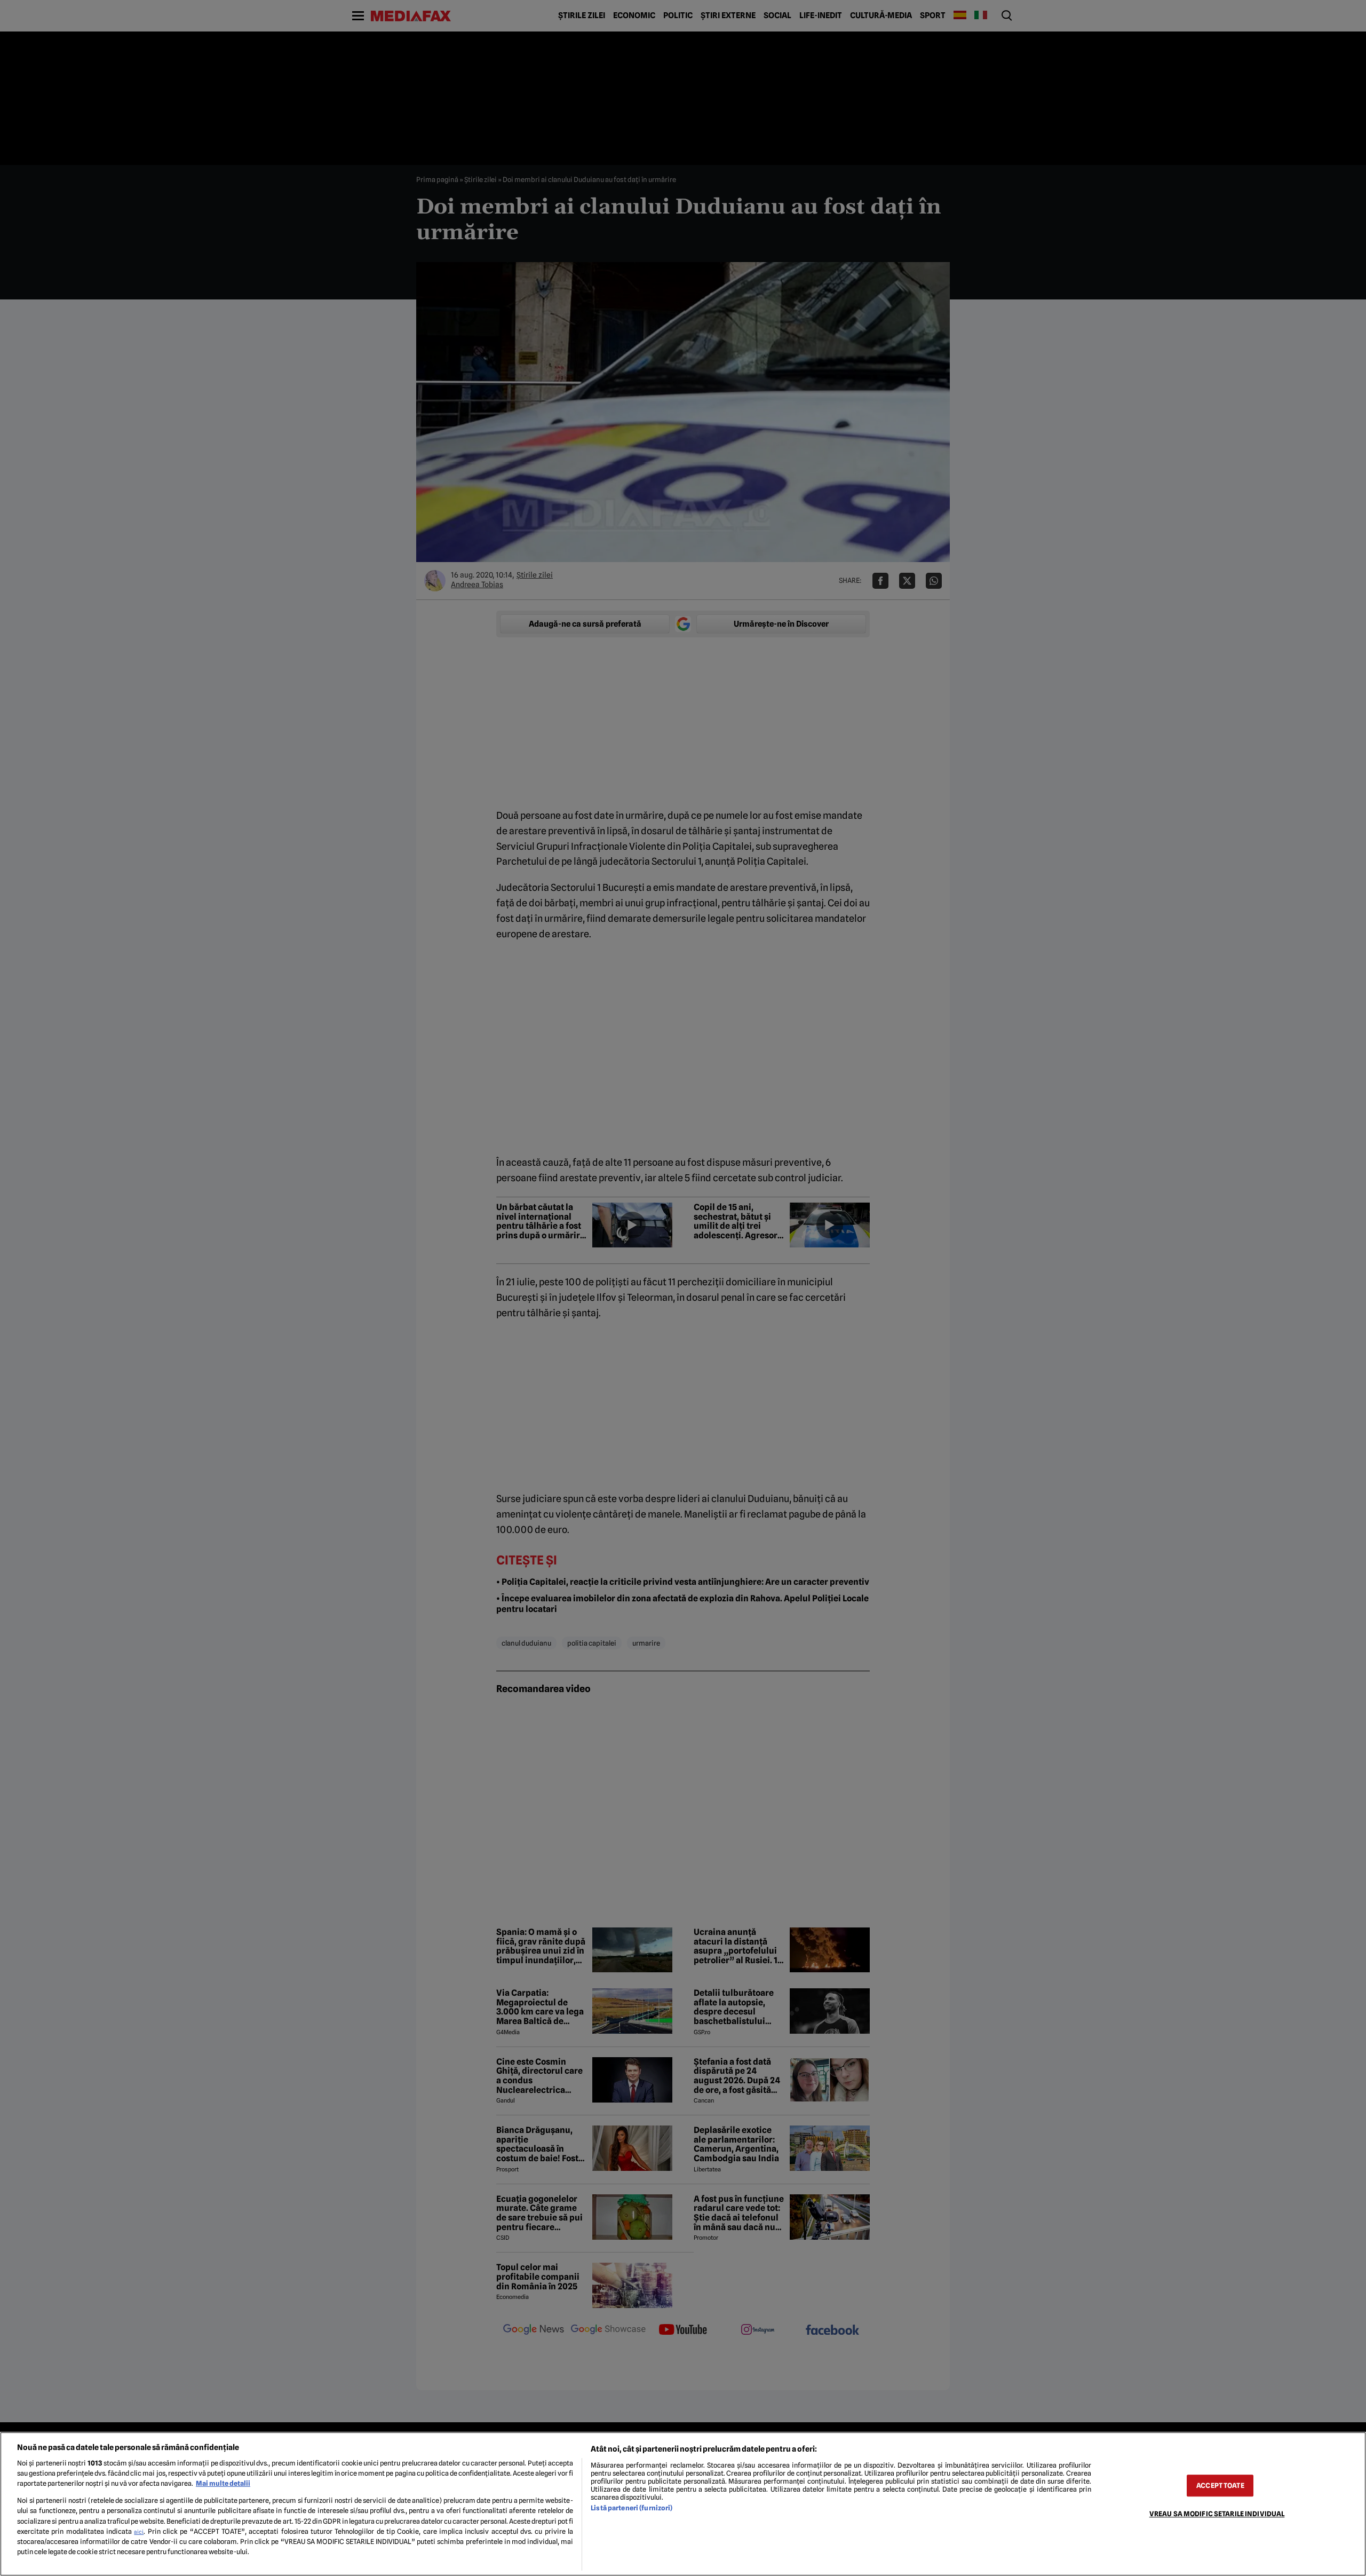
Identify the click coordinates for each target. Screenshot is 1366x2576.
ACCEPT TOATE (1220, 2486)
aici (139, 2532)
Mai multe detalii (223, 2483)
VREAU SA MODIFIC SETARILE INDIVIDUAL (1217, 2514)
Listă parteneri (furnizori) (632, 2508)
